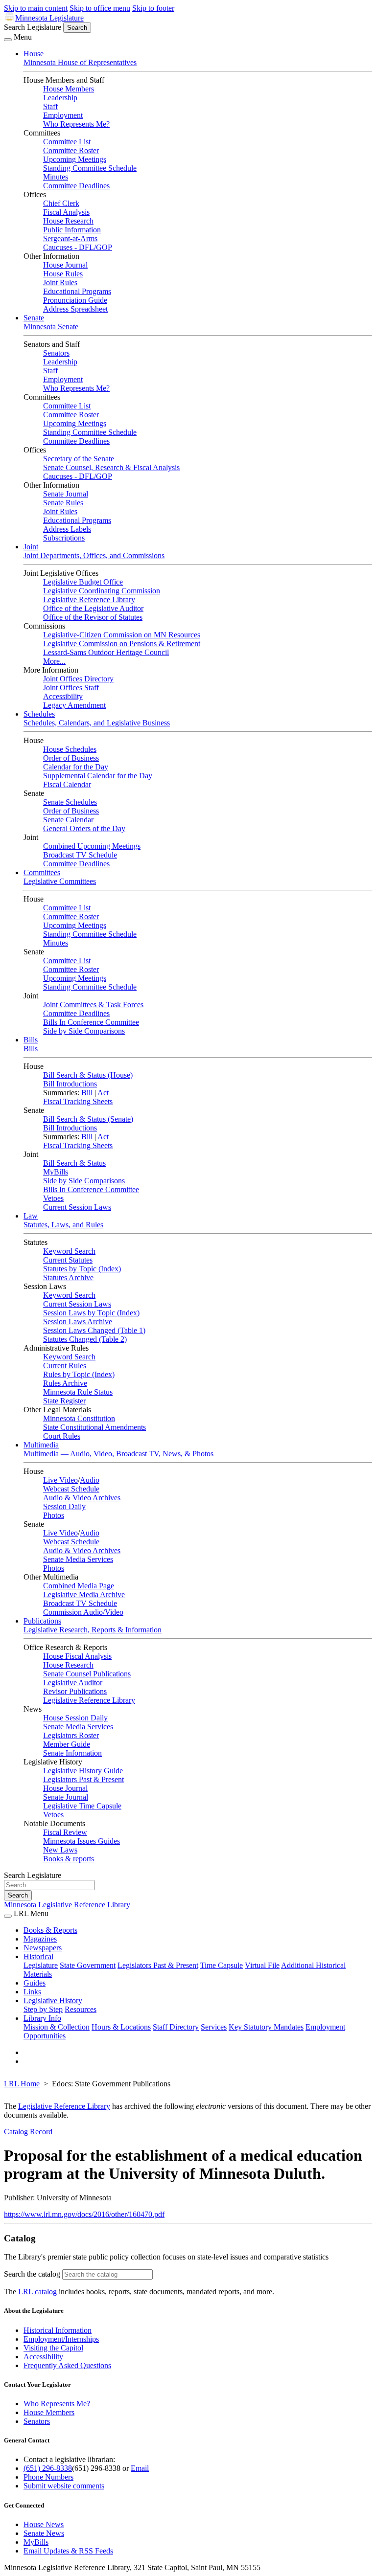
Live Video (60, 1480)
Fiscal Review (65, 1832)
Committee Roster (71, 150)
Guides (35, 1983)
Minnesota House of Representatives (80, 62)
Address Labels (67, 529)
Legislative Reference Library (89, 599)
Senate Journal (66, 494)
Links (32, 1992)
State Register (64, 1401)
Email (140, 2468)
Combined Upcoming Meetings (92, 846)
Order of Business (71, 758)
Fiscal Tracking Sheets (78, 1101)
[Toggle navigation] (8, 40)
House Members (69, 89)
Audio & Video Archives (82, 1498)
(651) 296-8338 (48, 2468)
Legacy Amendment (74, 705)
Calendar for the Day (76, 767)
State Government (88, 1965)
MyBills (56, 1172)
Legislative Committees (60, 881)
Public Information (72, 230)
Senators (56, 353)
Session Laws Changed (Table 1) (94, 1330)
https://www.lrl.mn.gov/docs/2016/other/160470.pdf (84, 2214)
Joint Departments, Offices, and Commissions (94, 555)
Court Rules (62, 1436)
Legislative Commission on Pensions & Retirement (122, 644)
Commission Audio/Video (83, 1612)
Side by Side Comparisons (84, 1031)
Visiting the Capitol (53, 2348)
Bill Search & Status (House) (88, 1075)
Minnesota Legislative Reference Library (67, 1905)
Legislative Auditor (73, 1683)
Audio (90, 1480)
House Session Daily (75, 1718)
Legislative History (53, 2000)
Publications (42, 1621)
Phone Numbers (48, 2477)
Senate (34, 318)
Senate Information (72, 1753)
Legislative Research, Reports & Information (93, 1630)
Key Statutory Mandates (266, 2027)
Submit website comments (64, 2486)
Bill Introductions (70, 1084)
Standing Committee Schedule (90, 168)
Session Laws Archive (78, 1322)
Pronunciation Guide (75, 300)
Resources (81, 2009)
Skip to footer (153, 8)
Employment (63, 115)
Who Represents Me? (76, 124)
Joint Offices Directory (78, 679)
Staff (50, 106)
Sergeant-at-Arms (70, 238)
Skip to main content (36, 8)
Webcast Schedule (71, 1489)
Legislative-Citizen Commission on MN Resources (122, 635)
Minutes (56, 177)
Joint (31, 547)
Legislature (41, 1965)
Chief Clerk (61, 203)
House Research (68, 221)
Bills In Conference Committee (91, 1022)
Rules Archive (65, 1383)
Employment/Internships (61, 2339)
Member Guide (67, 1744)
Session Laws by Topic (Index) (91, 1313)
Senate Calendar (68, 820)
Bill (87, 1093)
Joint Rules (60, 282)
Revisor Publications (75, 1691)
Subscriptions (64, 538)
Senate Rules (63, 503)
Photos (54, 1515)
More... (54, 661)
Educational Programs (77, 291)
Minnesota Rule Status (78, 1392)
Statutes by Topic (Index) (82, 1269)
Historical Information (58, 2330)
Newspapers (43, 1948)
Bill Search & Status (74, 1163)
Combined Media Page (79, 1586)
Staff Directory (176, 2027)
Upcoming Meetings (75, 159)
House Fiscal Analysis (77, 1656)
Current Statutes (68, 1260)
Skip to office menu (100, 8)
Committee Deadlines (76, 186)
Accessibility (63, 696)
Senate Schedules (70, 802)
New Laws (60, 1850)
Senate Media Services (78, 1559)
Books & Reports (50, 1930)
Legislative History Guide (83, 1771)
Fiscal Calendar (67, 784)
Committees (42, 872)
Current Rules (65, 1366)
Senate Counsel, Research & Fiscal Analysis (111, 467)
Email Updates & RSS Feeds (68, 2551)
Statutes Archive (68, 1277)
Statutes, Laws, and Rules (63, 1225)
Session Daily (64, 1506)
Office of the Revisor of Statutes (93, 617)
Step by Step (43, 2009)
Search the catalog (32, 2274)
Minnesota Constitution (79, 1418)
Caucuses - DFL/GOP (78, 247)
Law (31, 1216)
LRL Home (22, 2084)
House (34, 54)
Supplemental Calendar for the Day (98, 776)
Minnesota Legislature (49, 18)
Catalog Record (28, 2132)
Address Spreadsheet (75, 309)
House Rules (63, 274)
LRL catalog (37, 2292)
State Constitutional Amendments (94, 1427)
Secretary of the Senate (79, 459)
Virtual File (262, 1965)
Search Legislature (33, 27)
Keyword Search (69, 1251)
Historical (38, 1956)
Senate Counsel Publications (87, 1674)
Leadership (60, 98)
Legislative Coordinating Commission (102, 591)
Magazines (40, 1939)
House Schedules (70, 749)
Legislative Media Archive (84, 1594)
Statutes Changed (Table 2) (85, 1339)
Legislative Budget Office (83, 582)
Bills (31, 1040)
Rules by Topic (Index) (79, 1374)
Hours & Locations (121, 2027)
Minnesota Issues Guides (82, 1841)
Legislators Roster (71, 1735)
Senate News (44, 2533)
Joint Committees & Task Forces (93, 1005)
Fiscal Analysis (66, 212)
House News (44, 2524)
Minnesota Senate (51, 327)
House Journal (65, 265)
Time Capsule (222, 1965)
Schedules (39, 714)
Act (103, 1093)
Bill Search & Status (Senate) (88, 1119)
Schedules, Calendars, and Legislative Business (97, 723)
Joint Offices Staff (71, 688)
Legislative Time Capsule (82, 1806)
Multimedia (41, 1445)
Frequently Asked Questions (67, 2365)
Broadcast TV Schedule (80, 855)
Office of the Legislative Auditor (93, 608)
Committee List (67, 142)
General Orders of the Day (84, 828)
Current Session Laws (77, 1207)
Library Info (42, 2018)
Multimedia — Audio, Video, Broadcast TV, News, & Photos (118, 1454)
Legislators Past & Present (83, 1779)
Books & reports (69, 1859)
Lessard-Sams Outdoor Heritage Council (106, 652)
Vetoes (53, 1198)
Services (214, 2027)
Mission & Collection (57, 2027)
